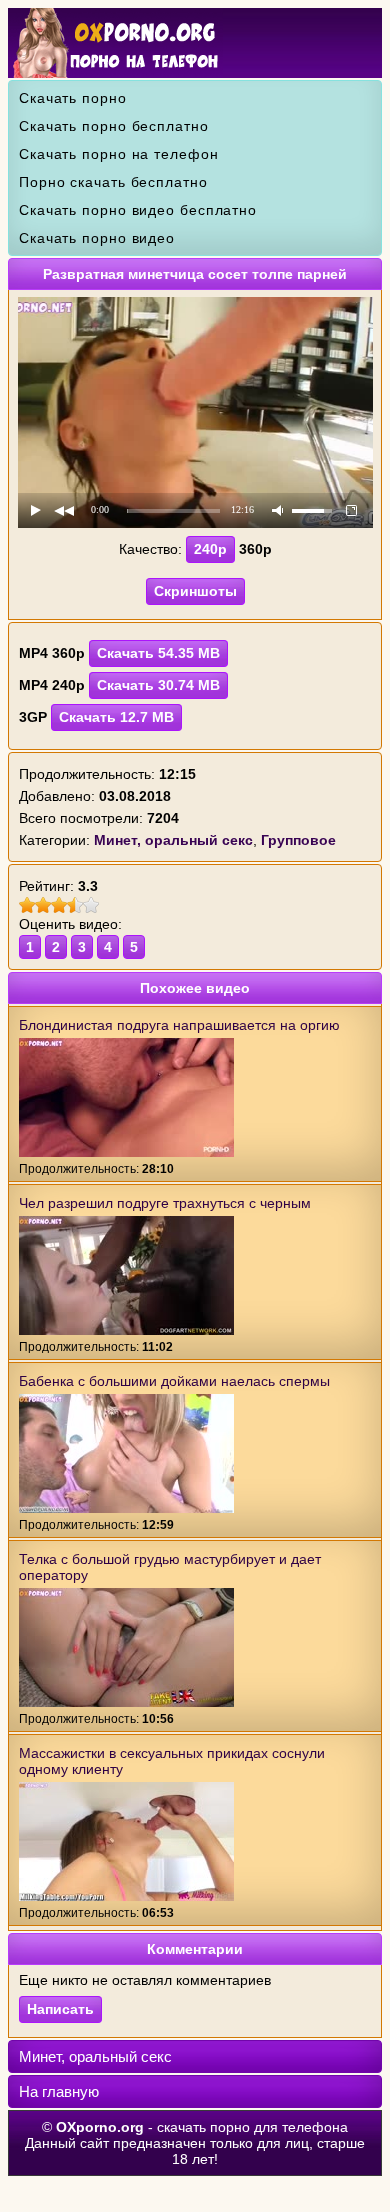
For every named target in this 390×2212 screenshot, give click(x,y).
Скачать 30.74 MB (158, 685)
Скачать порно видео (97, 238)
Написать (60, 2009)
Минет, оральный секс (95, 2056)
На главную (59, 2091)
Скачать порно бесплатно (114, 126)
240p (210, 549)
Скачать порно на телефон (119, 154)
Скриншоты (195, 591)
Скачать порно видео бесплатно (138, 210)
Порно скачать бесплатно (113, 182)
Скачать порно (73, 98)
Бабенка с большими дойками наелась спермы (174, 1381)
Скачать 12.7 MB (116, 717)
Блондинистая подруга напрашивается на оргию (179, 1025)
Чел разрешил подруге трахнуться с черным (165, 1203)
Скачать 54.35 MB (158, 653)
